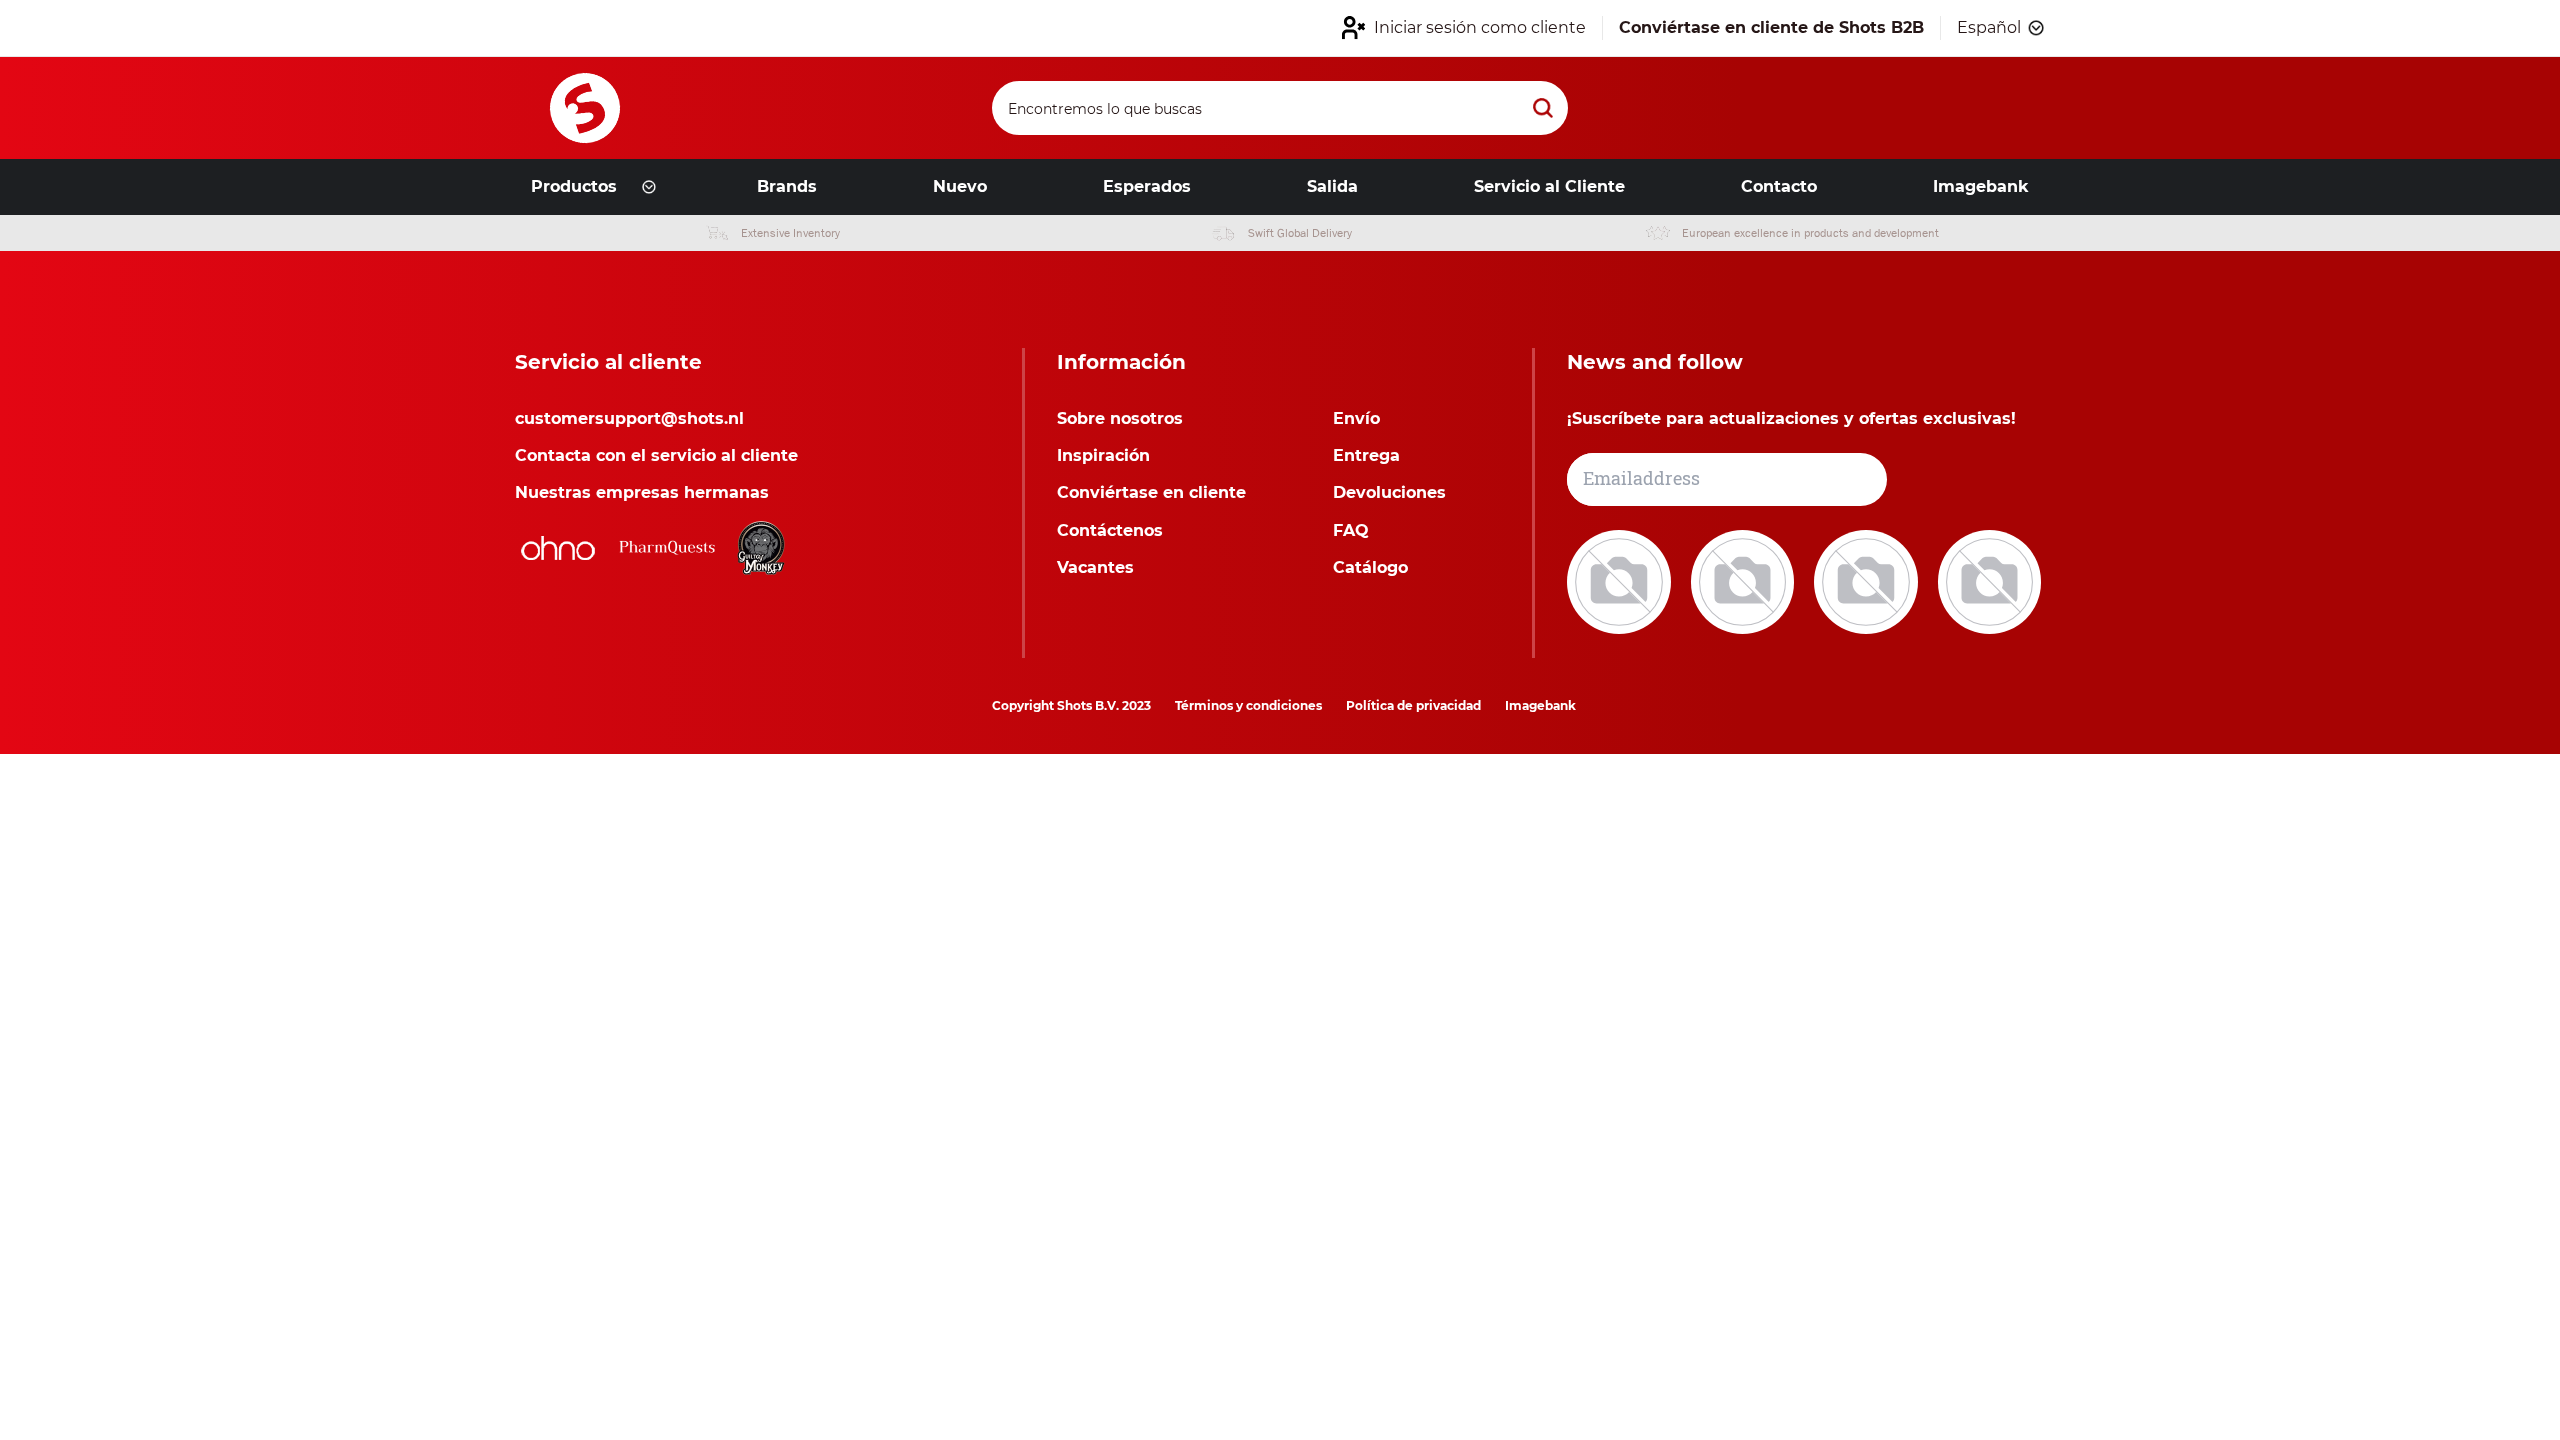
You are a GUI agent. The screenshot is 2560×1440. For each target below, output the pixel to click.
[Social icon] (1621, 580)
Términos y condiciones (1248, 705)
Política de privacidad (1413, 705)
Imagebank (1540, 705)
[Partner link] (558, 548)
